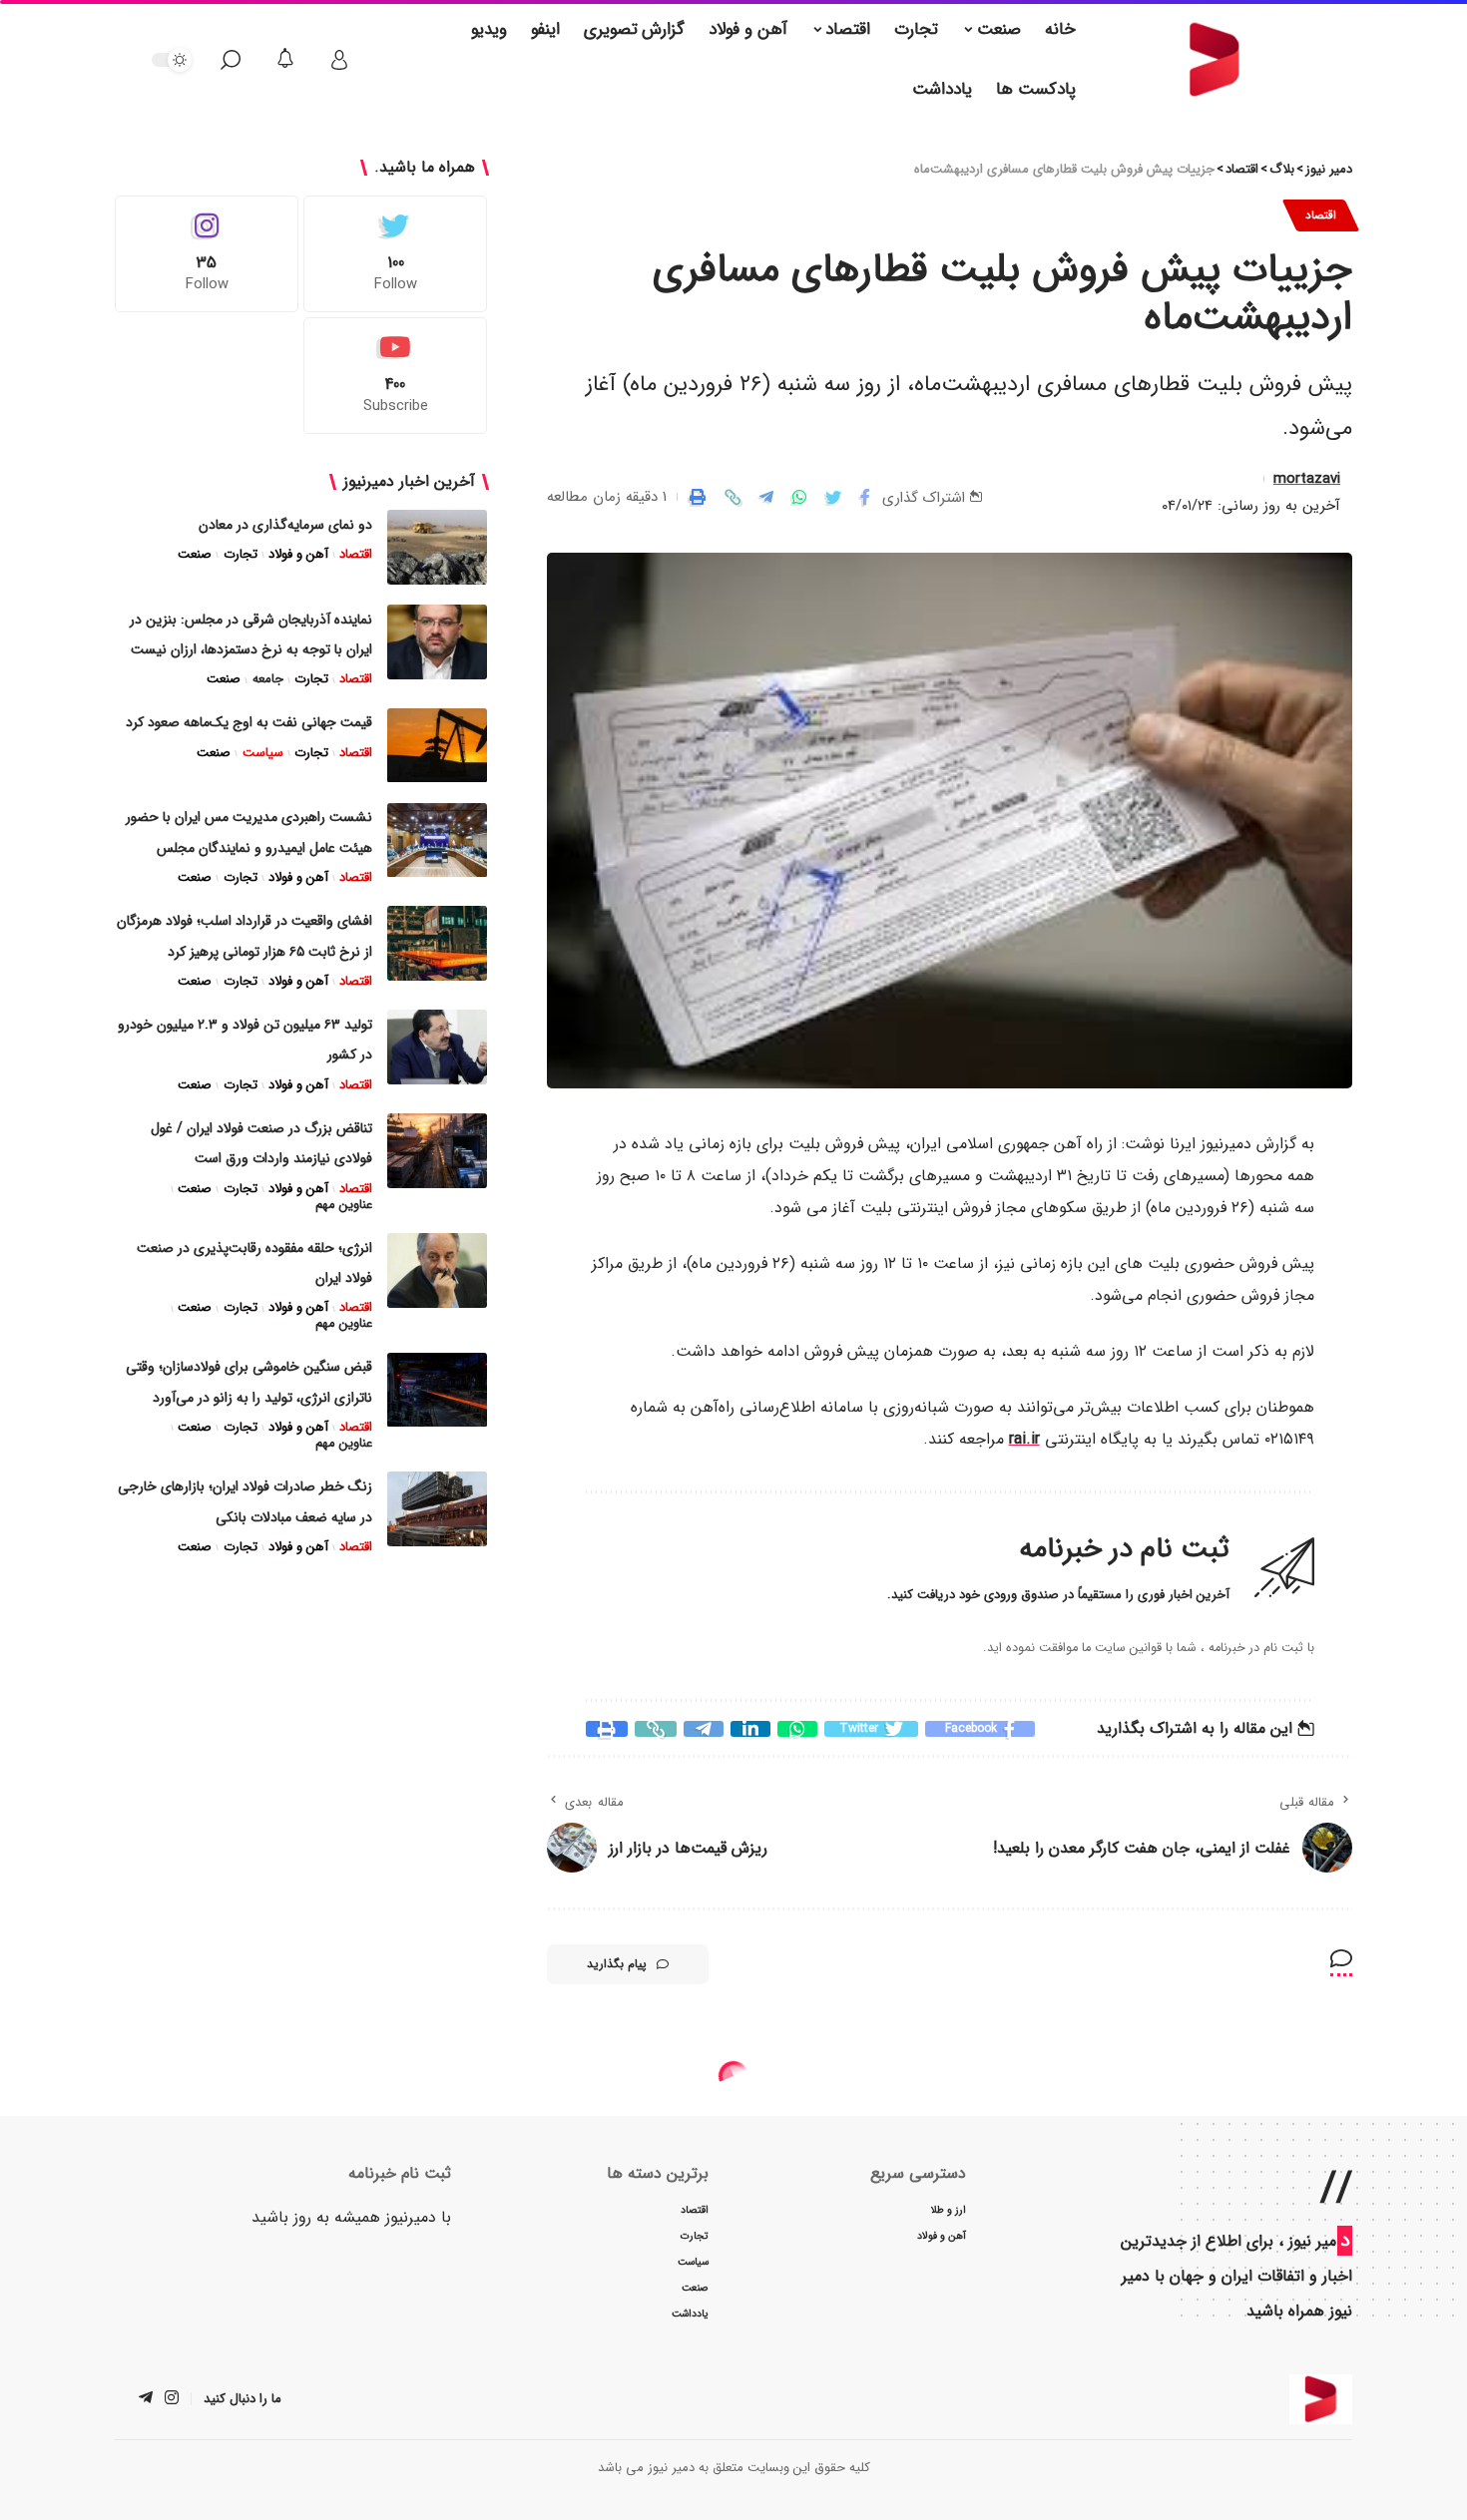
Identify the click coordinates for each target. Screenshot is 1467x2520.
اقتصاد (1321, 215)
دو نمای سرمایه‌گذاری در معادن (285, 525)
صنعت (195, 555)
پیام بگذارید (617, 1966)
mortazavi (1307, 480)
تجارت (240, 555)
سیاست (262, 753)
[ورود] (339, 60)
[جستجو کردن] (231, 60)
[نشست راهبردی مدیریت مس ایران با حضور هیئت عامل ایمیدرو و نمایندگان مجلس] (437, 840)
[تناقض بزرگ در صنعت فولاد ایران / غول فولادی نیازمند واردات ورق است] (437, 1151)
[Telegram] (146, 2400)
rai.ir (1024, 1440)
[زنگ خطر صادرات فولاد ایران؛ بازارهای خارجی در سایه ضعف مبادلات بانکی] (437, 1509)
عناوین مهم (344, 1205)
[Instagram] (207, 254)
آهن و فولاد (298, 555)
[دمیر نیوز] (1321, 2400)
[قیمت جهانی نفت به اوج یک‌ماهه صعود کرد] (437, 746)
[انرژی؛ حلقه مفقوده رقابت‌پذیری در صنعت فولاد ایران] (437, 1270)
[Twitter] (395, 254)
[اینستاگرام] (172, 2400)
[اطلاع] (285, 60)
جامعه (267, 680)
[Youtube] (395, 376)
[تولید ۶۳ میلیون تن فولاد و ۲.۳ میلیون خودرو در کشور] (437, 1047)
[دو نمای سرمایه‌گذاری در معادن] (437, 547)
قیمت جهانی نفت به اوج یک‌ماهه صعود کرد (249, 723)
